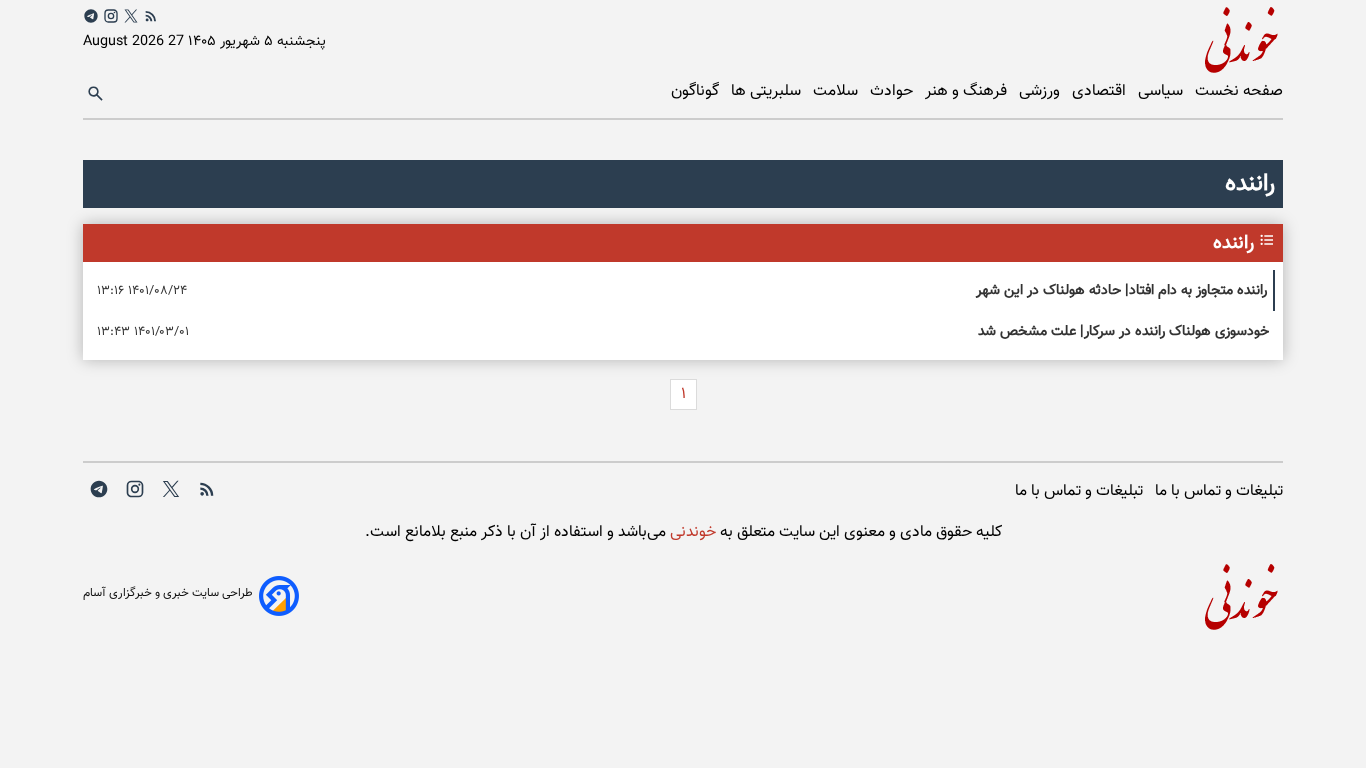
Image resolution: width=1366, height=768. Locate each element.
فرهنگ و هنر (968, 91)
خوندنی (691, 532)
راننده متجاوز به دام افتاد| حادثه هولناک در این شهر (1121, 290)
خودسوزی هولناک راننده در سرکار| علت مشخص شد (1123, 331)
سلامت (837, 91)
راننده (1233, 243)
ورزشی (1041, 91)
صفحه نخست (1239, 91)
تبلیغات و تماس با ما (1219, 491)
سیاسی (1162, 91)
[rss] (151, 16)
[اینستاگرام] (111, 16)
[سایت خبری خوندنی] (983, 36)
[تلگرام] (91, 16)
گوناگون (697, 91)
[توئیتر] (131, 16)
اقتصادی (1101, 91)
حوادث (893, 91)
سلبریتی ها (768, 91)
